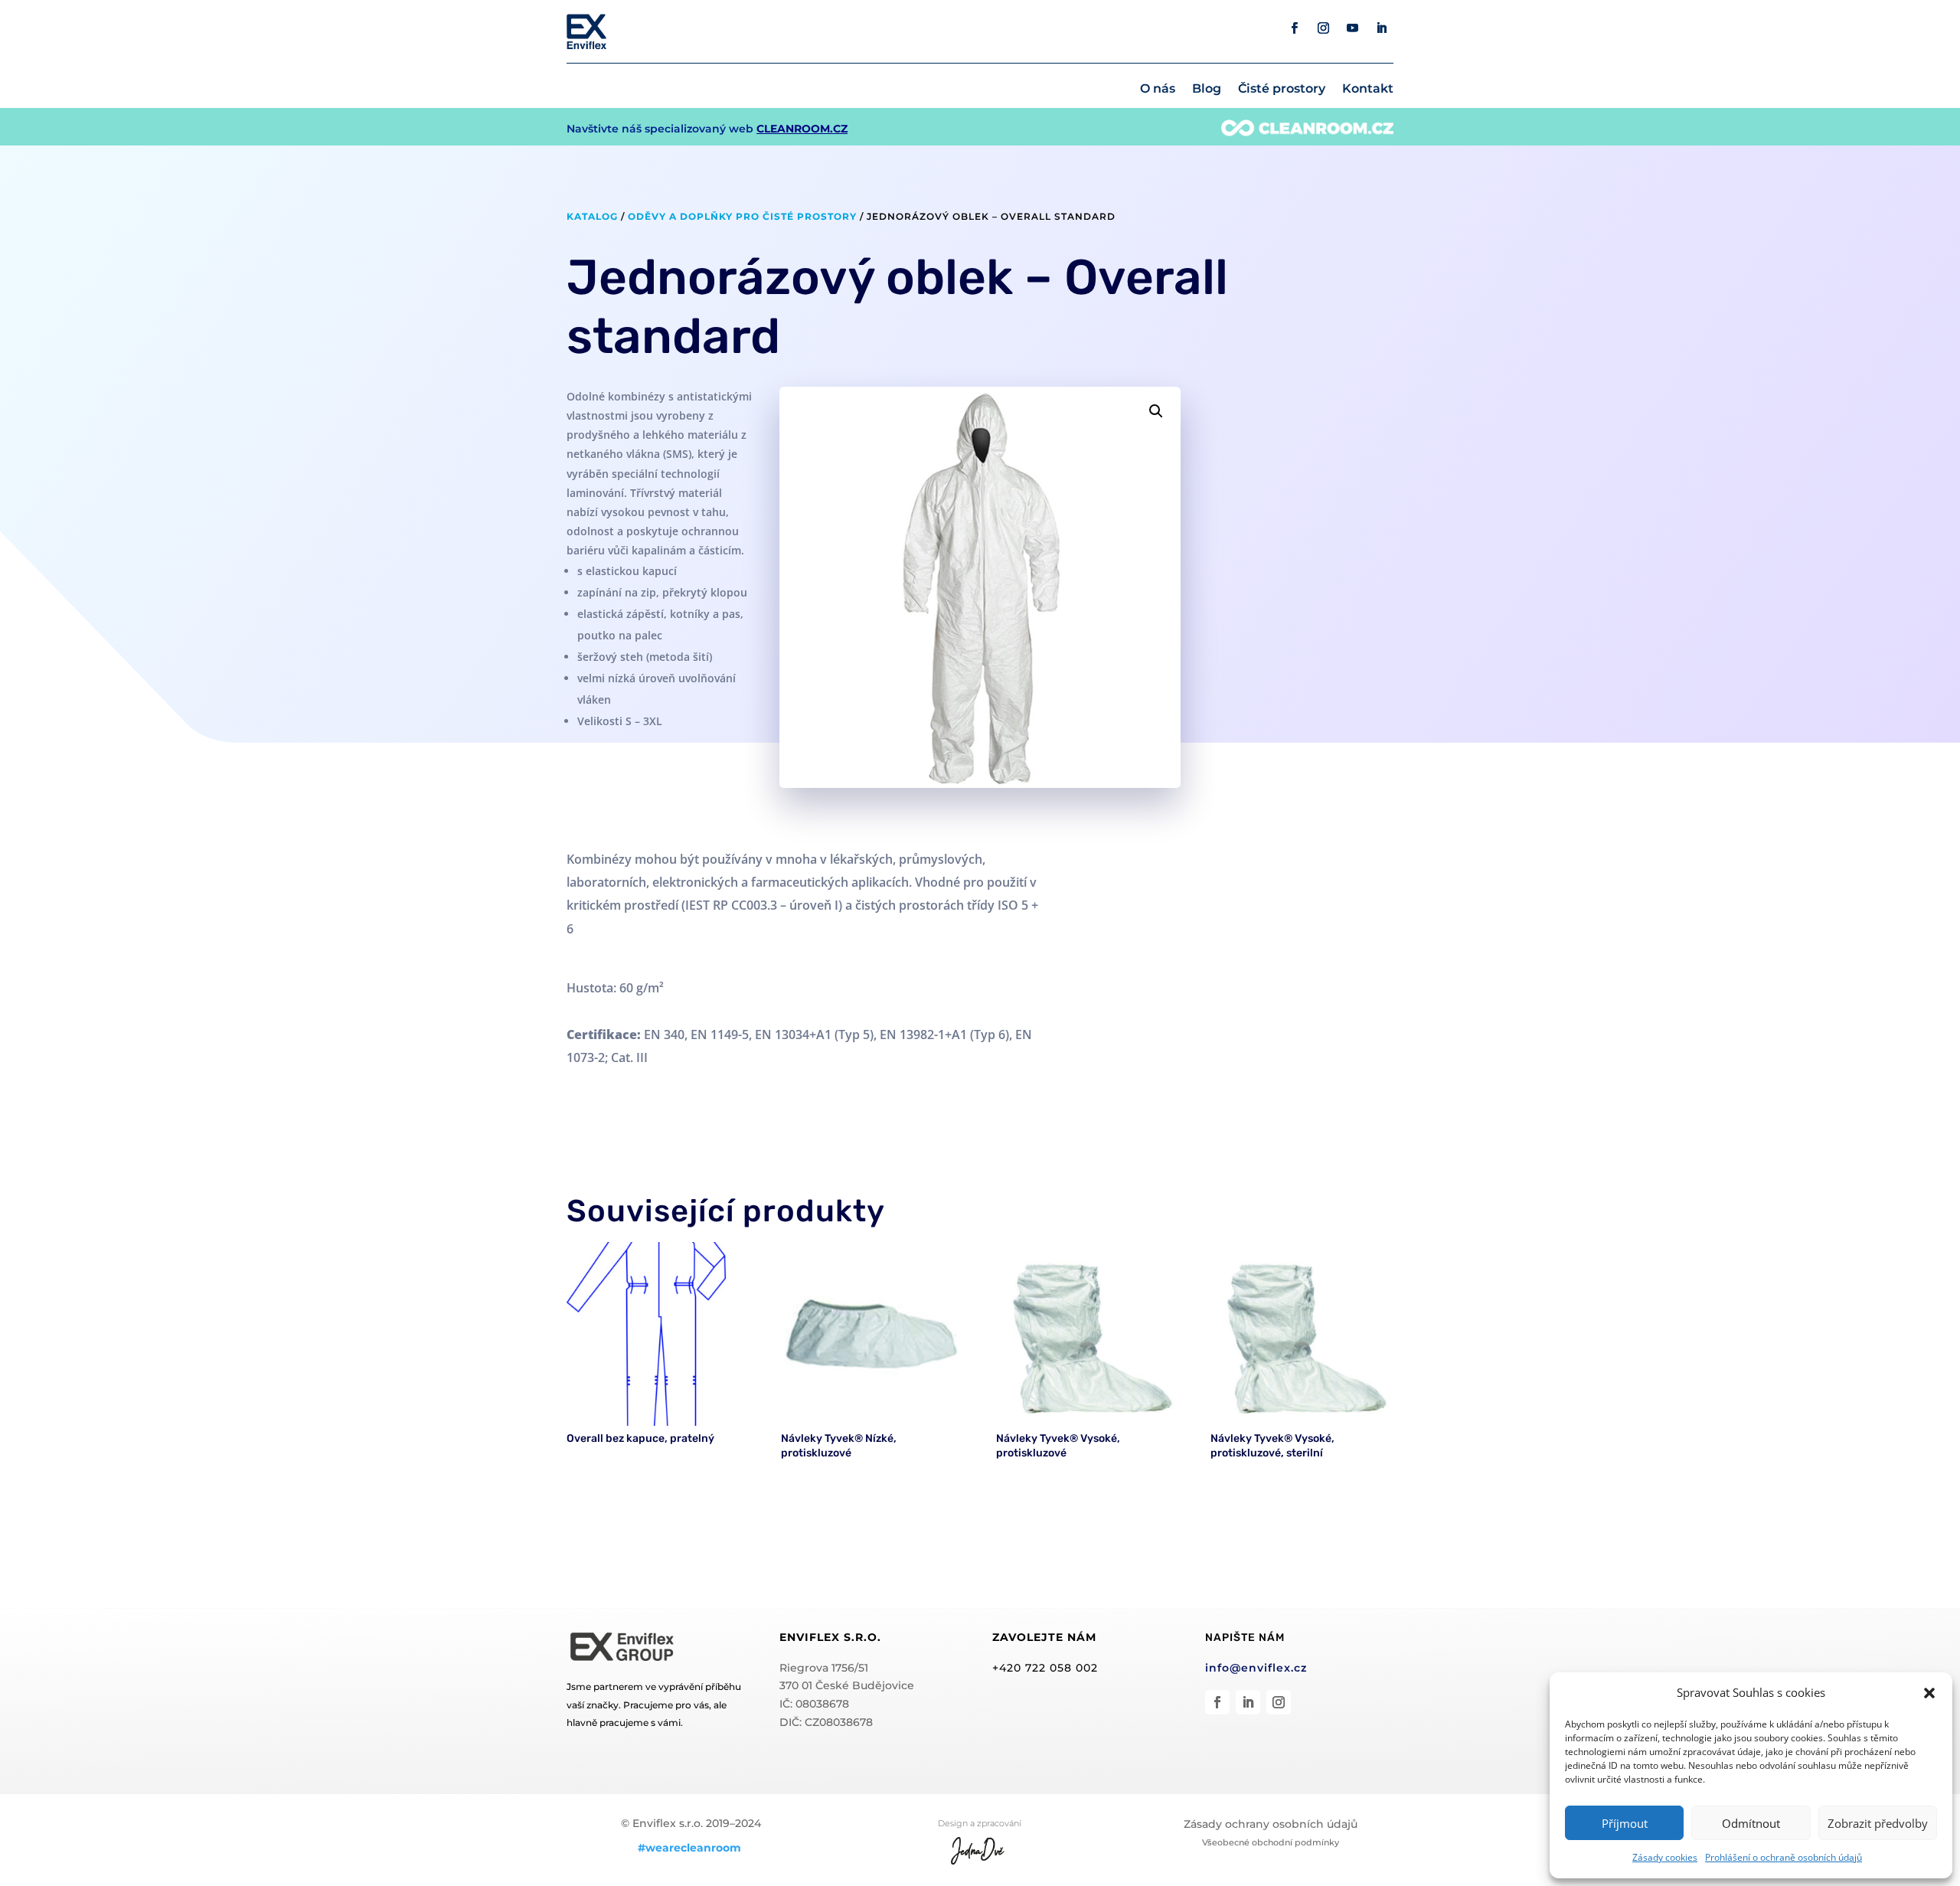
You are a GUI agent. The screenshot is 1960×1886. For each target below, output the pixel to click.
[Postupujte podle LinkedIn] (1382, 28)
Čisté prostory (1282, 90)
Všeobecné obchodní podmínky (1271, 1842)
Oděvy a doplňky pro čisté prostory (742, 216)
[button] (1929, 1693)
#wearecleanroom (689, 1848)
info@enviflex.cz (1256, 1668)
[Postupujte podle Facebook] (1295, 28)
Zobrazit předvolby (1878, 1823)
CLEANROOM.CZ (802, 129)
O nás (1158, 90)
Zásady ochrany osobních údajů (1271, 1824)
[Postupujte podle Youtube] (1353, 28)
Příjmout (1625, 1823)
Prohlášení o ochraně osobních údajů (1784, 1857)
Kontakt (1368, 90)
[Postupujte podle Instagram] (1324, 28)
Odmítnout (1751, 1823)
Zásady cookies (1665, 1857)
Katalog (592, 216)
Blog (1207, 90)
